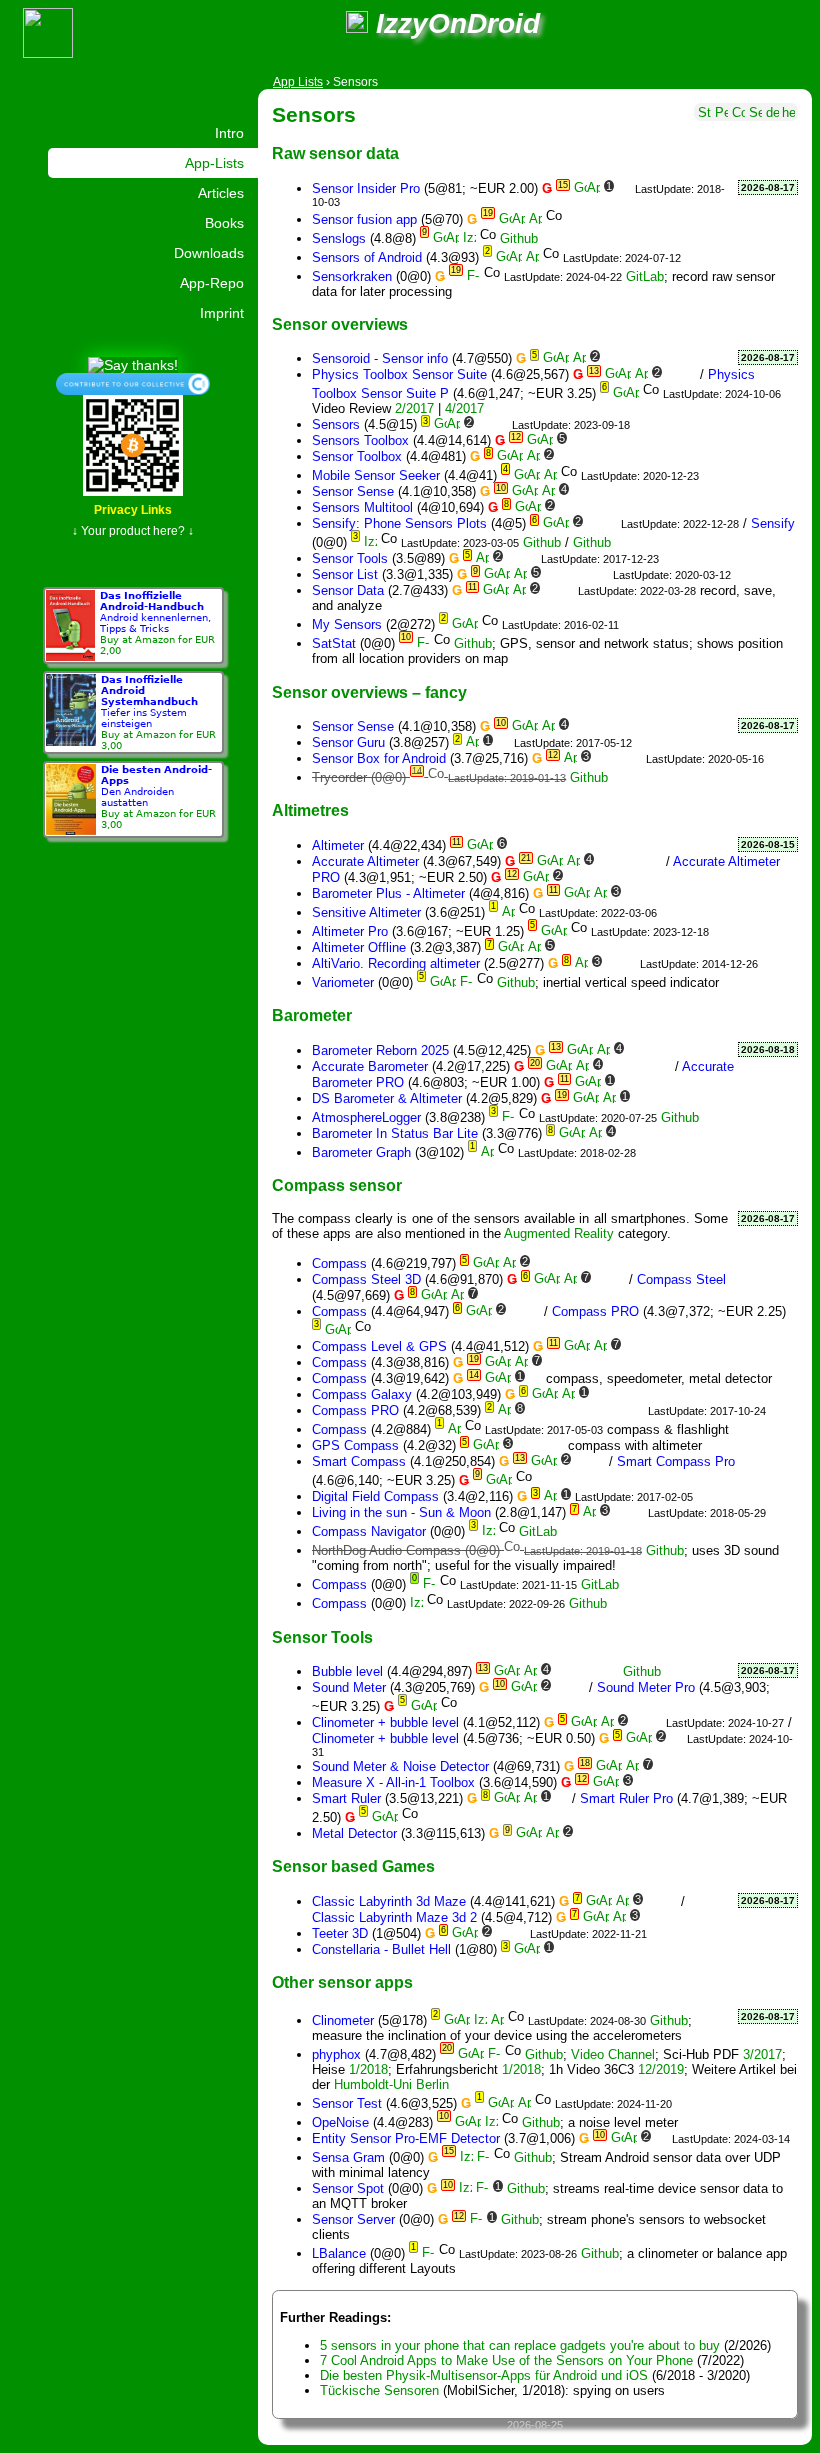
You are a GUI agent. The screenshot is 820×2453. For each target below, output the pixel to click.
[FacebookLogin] (599, 947)
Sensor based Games (353, 1866)
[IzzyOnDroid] (469, 238)
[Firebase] (624, 188)
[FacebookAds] (551, 845)
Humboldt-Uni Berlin (391, 2084)
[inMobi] (637, 1410)
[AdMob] (610, 358)
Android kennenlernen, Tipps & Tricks (157, 623)
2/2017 (414, 408)
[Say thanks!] (133, 364)
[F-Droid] (473, 276)
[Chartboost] (618, 1279)
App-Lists (214, 163)
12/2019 (661, 2069)
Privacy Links (133, 510)
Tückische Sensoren (379, 2390)
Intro (229, 133)
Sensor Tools (322, 1637)
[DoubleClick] (620, 1410)
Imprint (222, 313)
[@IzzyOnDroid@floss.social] (357, 23)
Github (519, 238)
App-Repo (212, 283)
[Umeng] (635, 758)
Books (224, 223)
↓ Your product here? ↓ (133, 531)
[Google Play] (580, 188)
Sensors (314, 114)
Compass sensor (337, 1185)
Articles (221, 193)
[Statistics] (704, 110)
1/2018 (368, 2069)
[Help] (788, 110)
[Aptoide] (535, 219)
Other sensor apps (342, 1982)
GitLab (645, 276)
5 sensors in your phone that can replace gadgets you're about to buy (520, 2345)
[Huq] (620, 1362)
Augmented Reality (559, 1233)
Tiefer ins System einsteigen (158, 712)
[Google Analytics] (594, 440)
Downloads (209, 253)
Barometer (312, 1015)
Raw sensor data (335, 153)
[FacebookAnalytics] (582, 947)
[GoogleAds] (603, 1410)
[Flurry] (618, 758)
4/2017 (464, 408)
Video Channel (613, 2054)
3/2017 (762, 2054)
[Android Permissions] (721, 110)
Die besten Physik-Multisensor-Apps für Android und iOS (484, 2375)
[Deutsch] (772, 110)
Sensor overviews (340, 324)
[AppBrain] (593, 188)
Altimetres (310, 810)
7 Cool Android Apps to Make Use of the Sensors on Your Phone (506, 2360)
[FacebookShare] (616, 947)
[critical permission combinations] (738, 110)
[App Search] (755, 110)
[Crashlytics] (672, 374)
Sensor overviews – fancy (369, 692)
